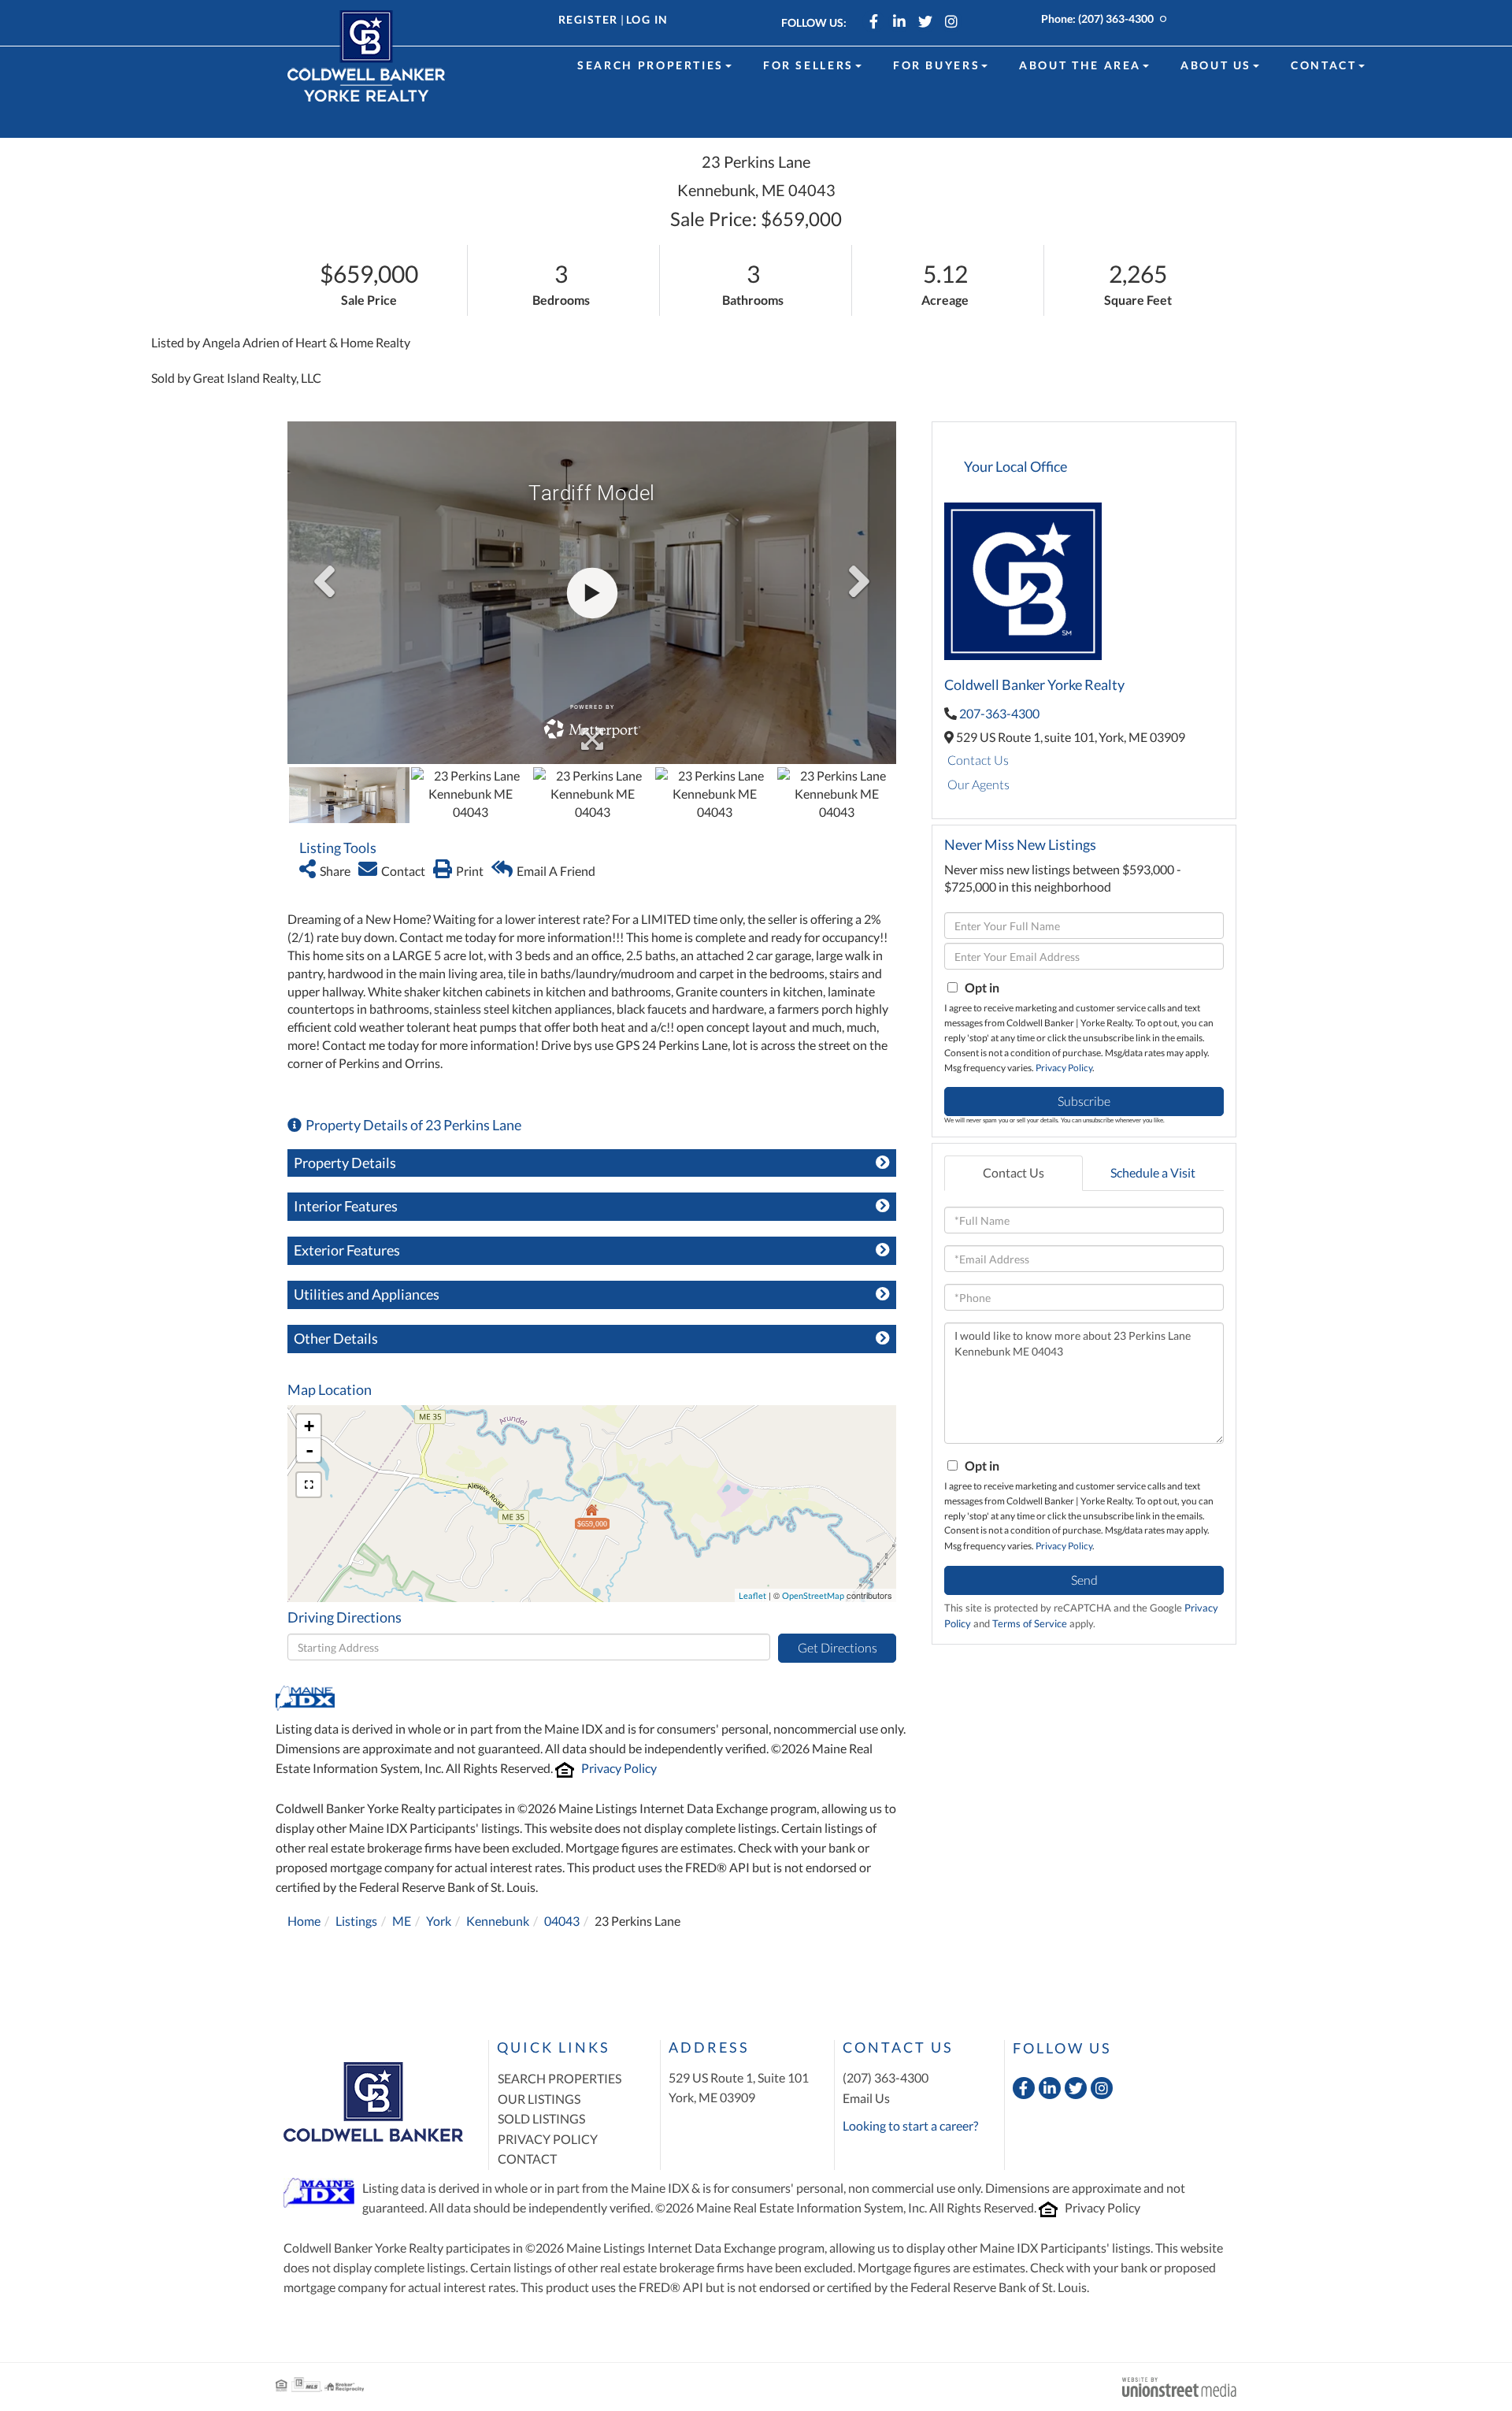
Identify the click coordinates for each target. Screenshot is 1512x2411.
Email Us (866, 2098)
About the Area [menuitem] (1080, 65)
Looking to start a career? (910, 2125)
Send (1084, 1580)
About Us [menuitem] (1216, 65)
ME (402, 1921)
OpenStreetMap (813, 1595)
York (439, 1921)
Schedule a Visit (1153, 1172)
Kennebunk (498, 1921)
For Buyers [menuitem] (936, 65)
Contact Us (978, 760)
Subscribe (1084, 1101)
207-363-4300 (999, 713)
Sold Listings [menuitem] (541, 2118)
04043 (562, 1921)
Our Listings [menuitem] (539, 2099)
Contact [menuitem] (1323, 65)
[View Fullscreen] (309, 1485)
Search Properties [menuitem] (650, 65)
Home (304, 1921)
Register (588, 19)
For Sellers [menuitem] (808, 65)
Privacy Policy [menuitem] (548, 2139)
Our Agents (978, 784)
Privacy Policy (619, 1768)
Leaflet (752, 1595)
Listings (356, 1921)
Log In (647, 19)
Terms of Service (1030, 1623)
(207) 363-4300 (1116, 19)
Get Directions (838, 1647)
